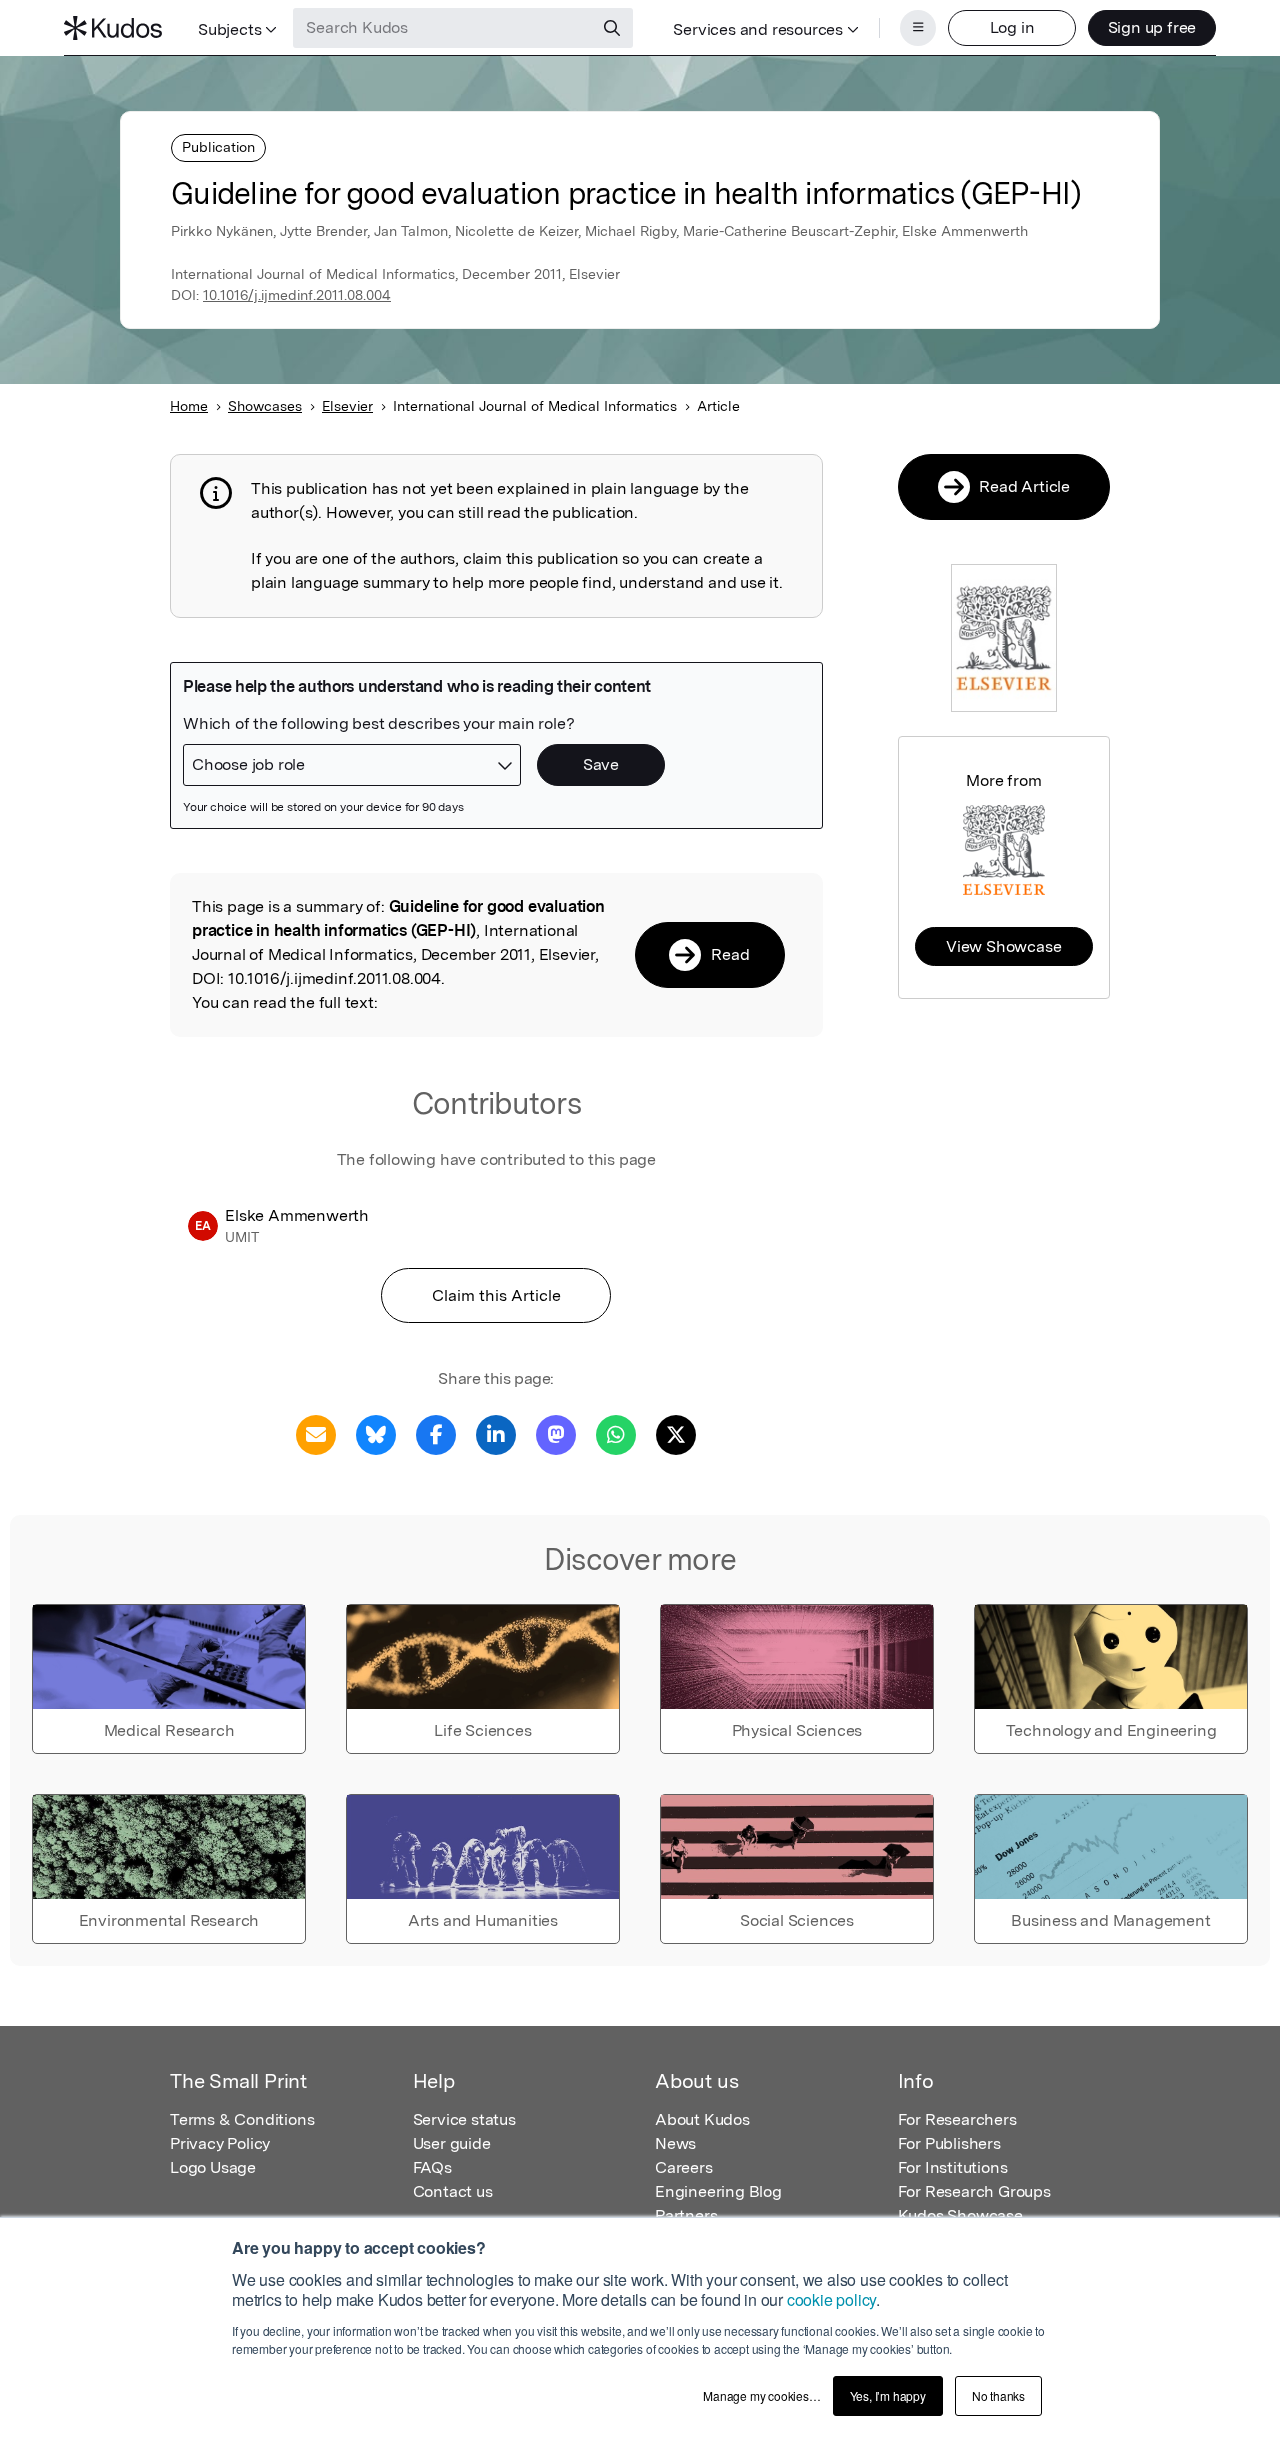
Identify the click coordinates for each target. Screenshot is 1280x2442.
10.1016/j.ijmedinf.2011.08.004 (297, 295)
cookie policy (831, 2299)
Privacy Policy (220, 2143)
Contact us (453, 2191)
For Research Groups (974, 2191)
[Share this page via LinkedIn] (496, 1433)
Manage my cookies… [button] (761, 2395)
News (675, 2143)
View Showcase (1003, 946)
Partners (686, 2215)
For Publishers (949, 2143)
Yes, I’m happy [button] (888, 2395)
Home (189, 406)
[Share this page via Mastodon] (556, 1433)
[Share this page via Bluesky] (376, 1433)
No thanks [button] (998, 2395)
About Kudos (702, 2119)
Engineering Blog (718, 2191)
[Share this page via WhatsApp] (616, 1433)
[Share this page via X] (676, 1433)
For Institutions (953, 2167)
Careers (684, 2167)
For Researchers (957, 2119)
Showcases (265, 406)
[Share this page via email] (316, 1433)
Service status (464, 2119)
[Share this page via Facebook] (436, 1433)
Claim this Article (496, 1295)
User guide (452, 2143)
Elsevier (347, 406)
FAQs (432, 2167)
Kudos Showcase (960, 2215)
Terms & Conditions (242, 2119)
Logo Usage (213, 2167)
